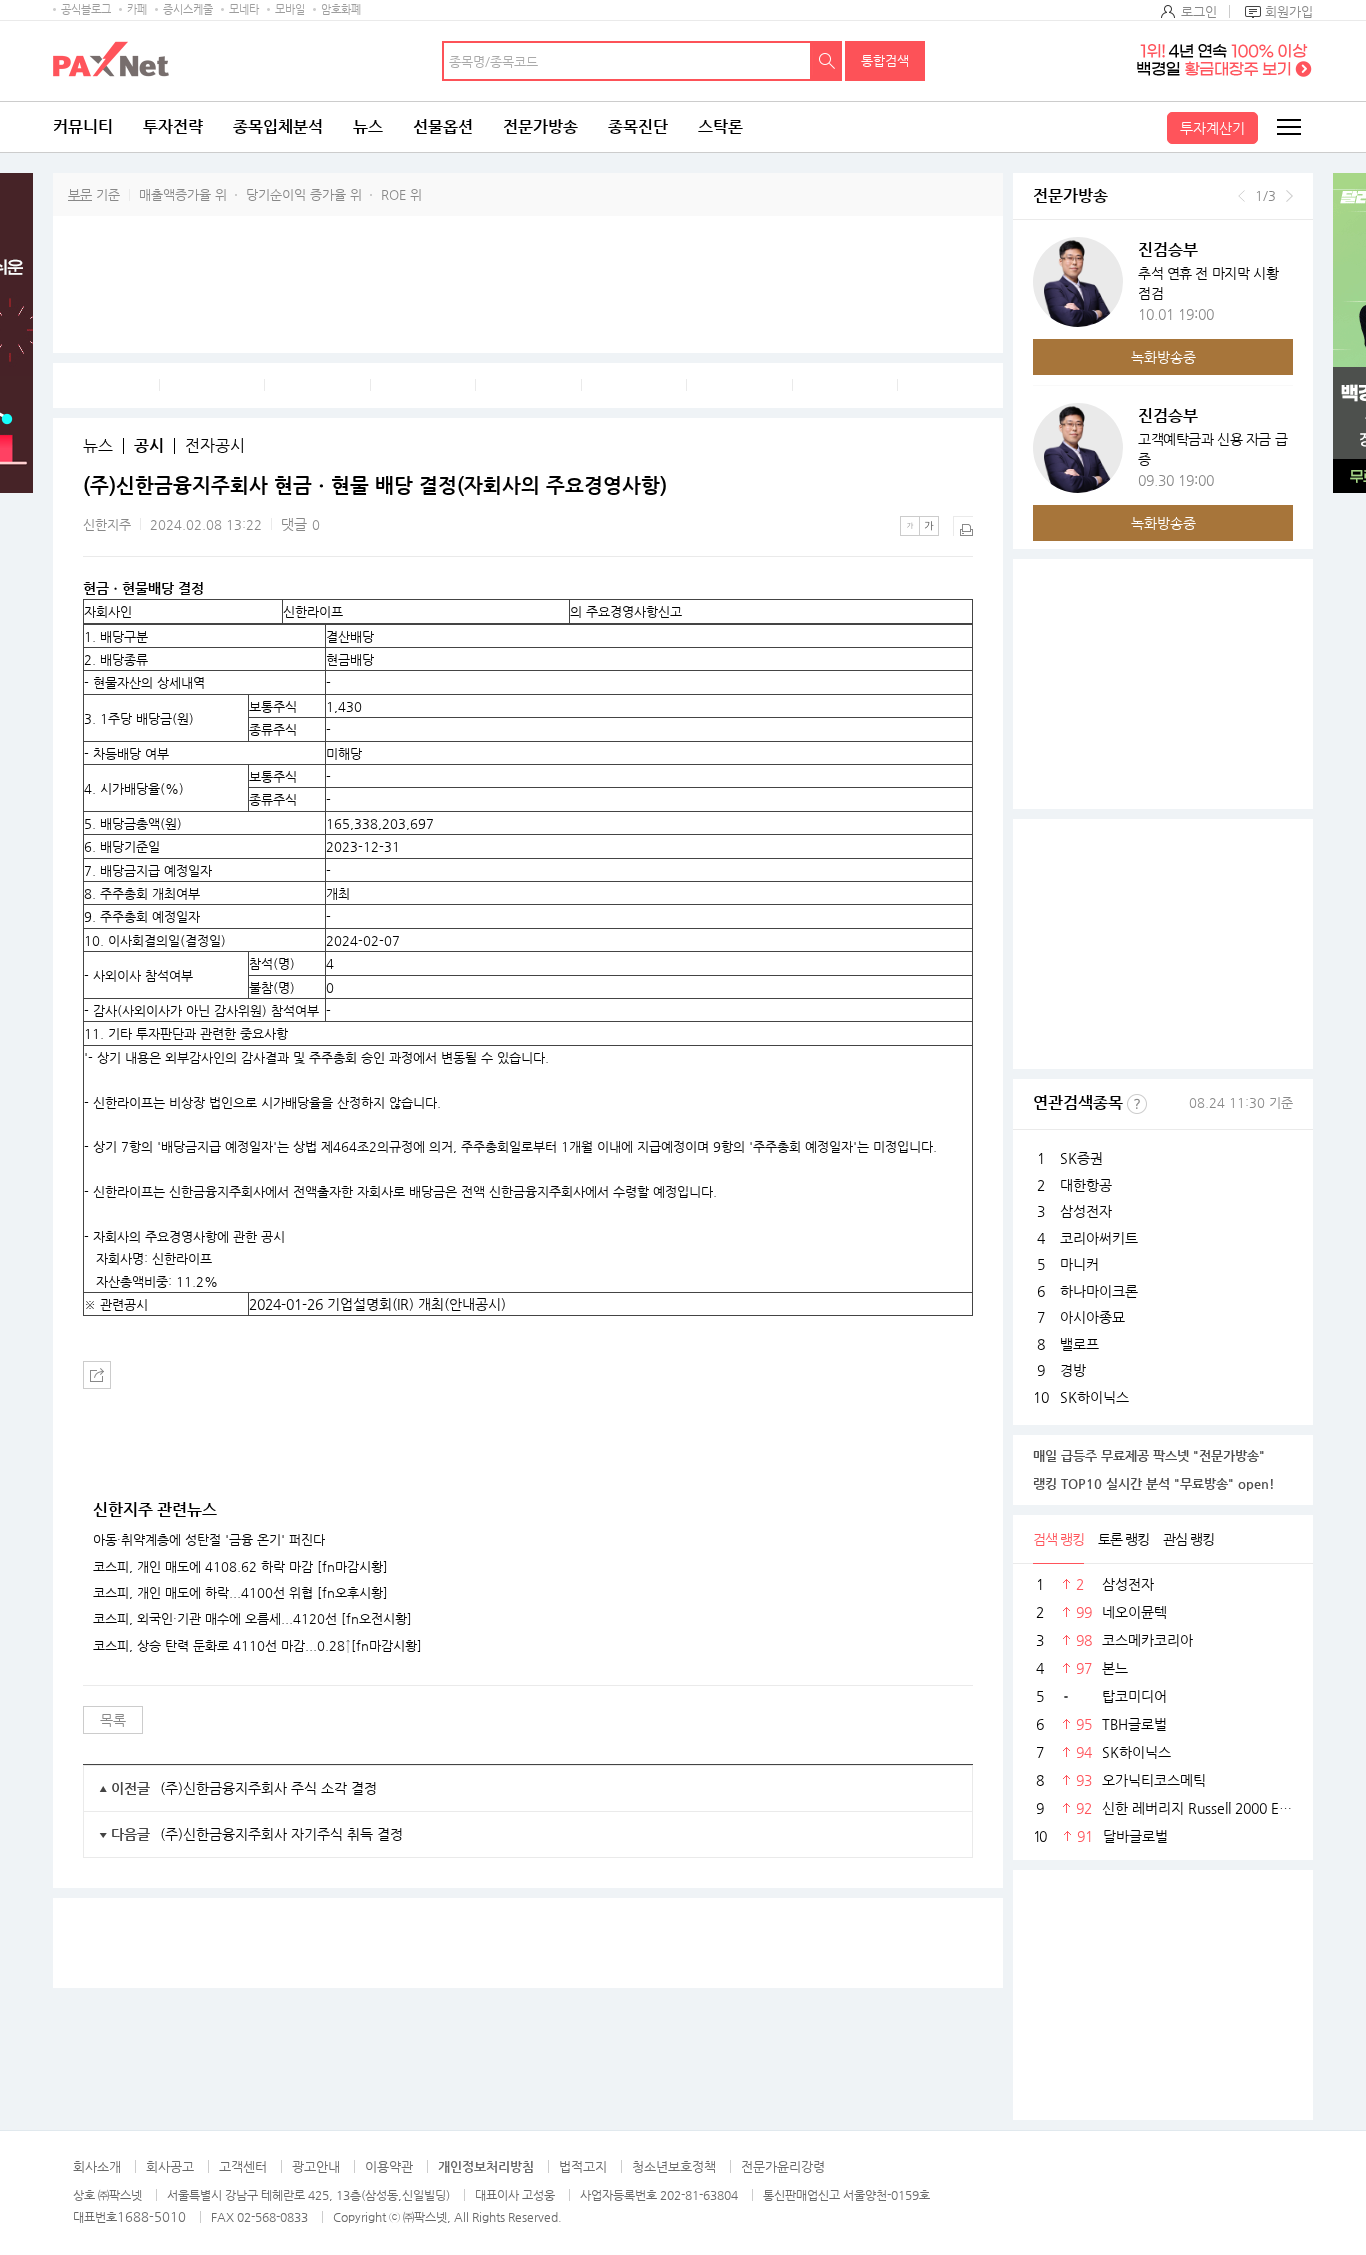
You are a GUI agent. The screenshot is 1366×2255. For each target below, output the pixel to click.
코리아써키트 (1099, 1238)
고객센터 (243, 2166)
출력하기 (963, 526)
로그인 (1199, 11)
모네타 (244, 9)
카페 (137, 9)
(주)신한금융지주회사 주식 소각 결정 (268, 1788)
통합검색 (885, 60)
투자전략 (173, 126)
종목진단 (638, 126)
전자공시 (215, 446)
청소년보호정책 (674, 2166)
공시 (149, 446)
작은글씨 (910, 526)
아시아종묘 (1092, 1317)
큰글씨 (929, 526)
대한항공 (1086, 1185)
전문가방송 (540, 126)
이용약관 (389, 2166)
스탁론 (720, 126)
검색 (827, 61)
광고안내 (316, 2166)
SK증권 (1081, 1158)
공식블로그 (86, 9)
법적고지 (583, 2166)
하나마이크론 (1099, 1291)
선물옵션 (443, 126)
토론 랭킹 (1123, 1539)
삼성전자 (1086, 1211)
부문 (80, 194)
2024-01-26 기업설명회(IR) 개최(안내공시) (377, 1304)
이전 (1241, 196)
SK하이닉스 (1094, 1397)
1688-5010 (151, 2216)
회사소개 (97, 2166)
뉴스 (368, 126)
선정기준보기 (1137, 1104)
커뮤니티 (83, 126)
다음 (1289, 196)
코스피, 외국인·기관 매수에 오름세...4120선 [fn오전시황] (252, 1619)
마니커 (1079, 1264)
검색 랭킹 (1058, 1539)
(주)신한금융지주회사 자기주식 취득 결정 (281, 1834)
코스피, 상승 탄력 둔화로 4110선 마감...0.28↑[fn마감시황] (257, 1646)
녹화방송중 (1163, 357)
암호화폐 (341, 9)
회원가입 (1289, 11)
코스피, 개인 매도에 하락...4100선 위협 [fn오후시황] (240, 1593)
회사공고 (170, 2166)
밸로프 (1079, 1344)
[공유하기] (97, 1375)
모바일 (290, 9)
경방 (1073, 1370)
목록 (113, 1720)
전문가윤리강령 (783, 2166)
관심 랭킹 (1188, 1539)
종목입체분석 (278, 126)
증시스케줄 (188, 9)
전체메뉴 (1288, 127)
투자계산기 (1212, 128)
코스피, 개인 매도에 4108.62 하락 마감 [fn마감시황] (240, 1567)
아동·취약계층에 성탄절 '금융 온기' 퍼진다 (209, 1540)
